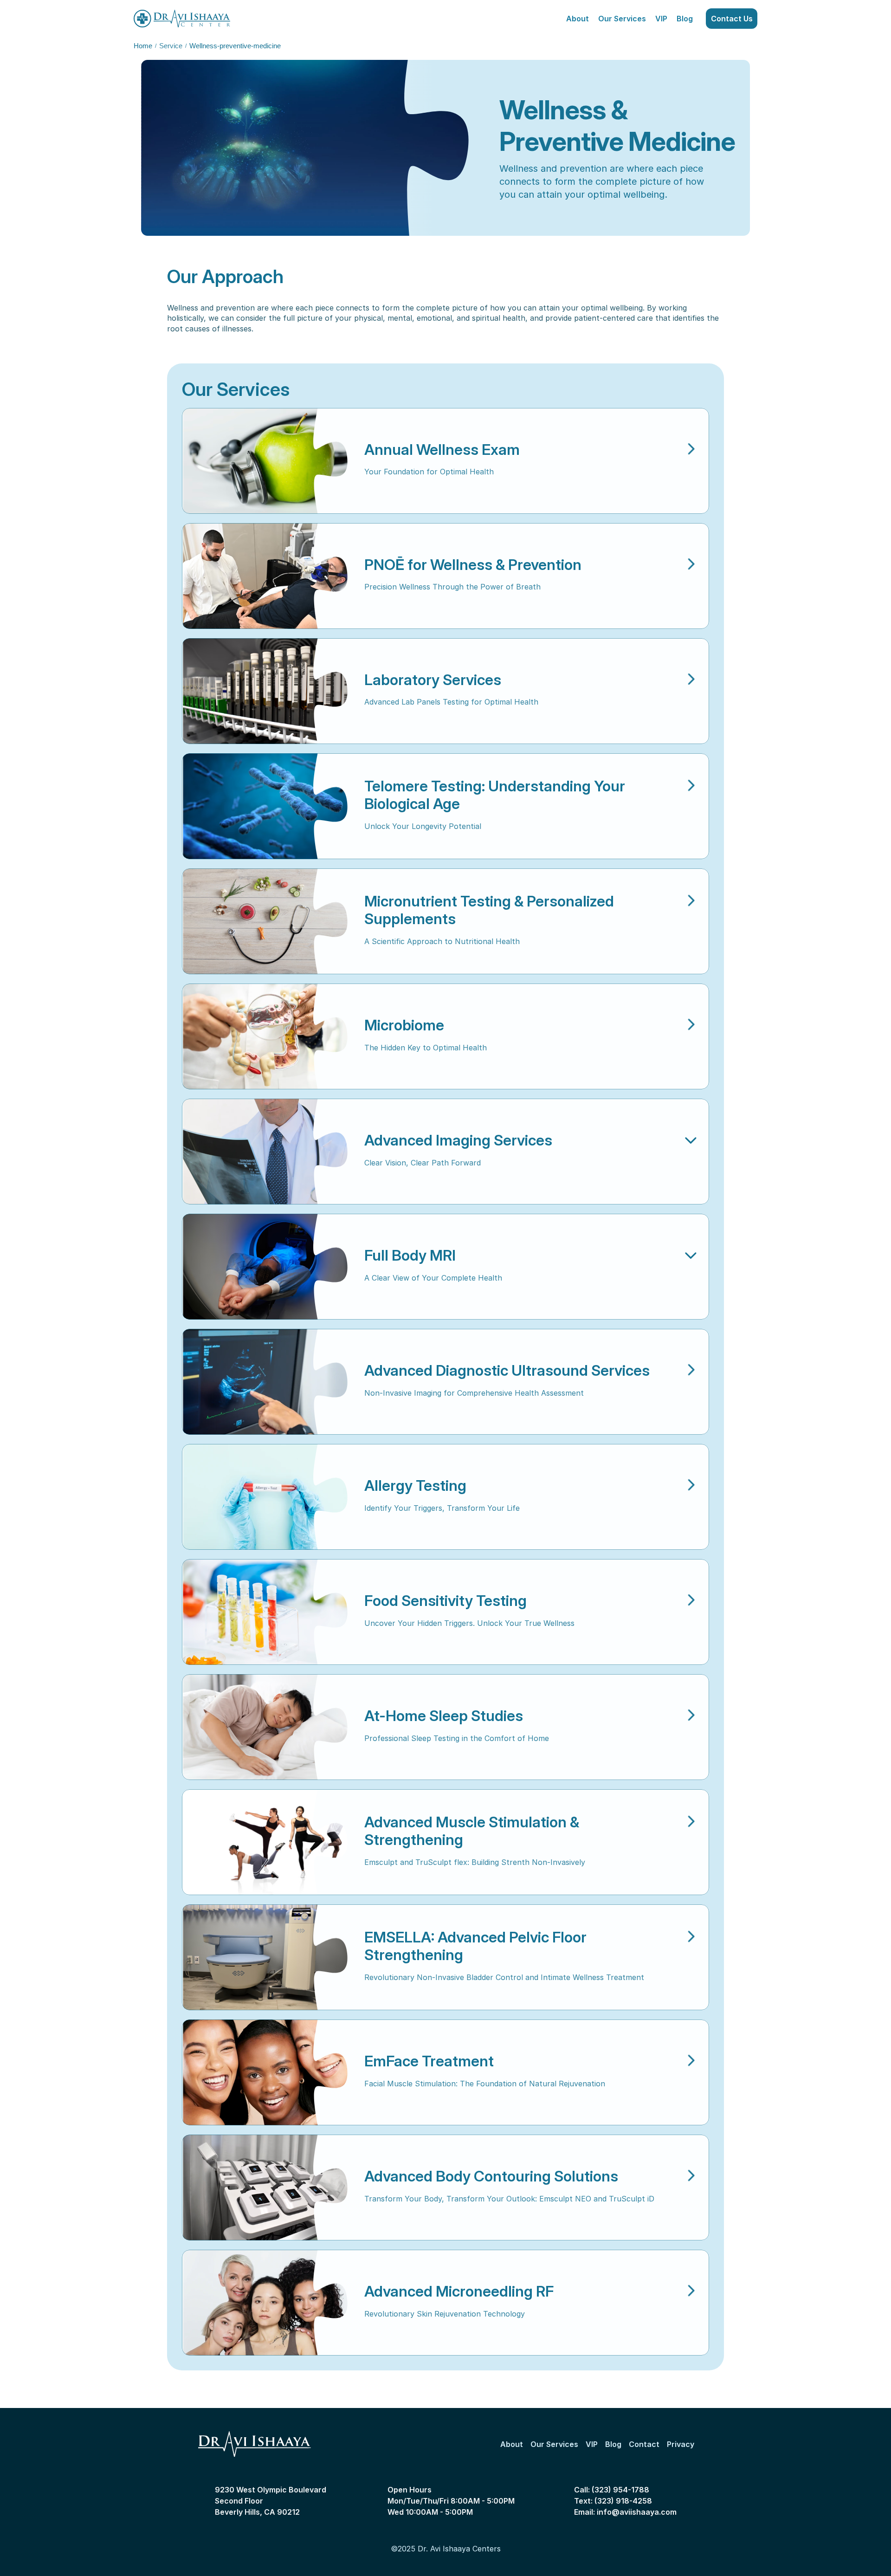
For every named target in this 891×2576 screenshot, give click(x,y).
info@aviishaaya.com (637, 2512)
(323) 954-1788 (620, 2490)
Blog (685, 19)
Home (143, 46)
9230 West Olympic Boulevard (271, 2490)
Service (171, 46)
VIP (661, 19)
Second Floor (239, 2501)
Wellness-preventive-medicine (235, 46)
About (578, 19)
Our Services (622, 19)
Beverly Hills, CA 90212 (257, 2512)
